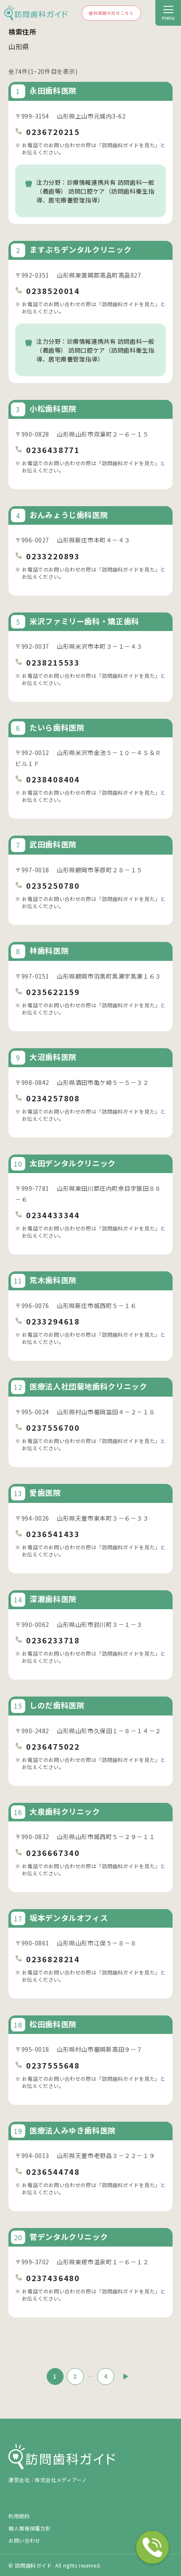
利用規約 (19, 2516)
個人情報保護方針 (30, 2528)
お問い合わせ (24, 2540)
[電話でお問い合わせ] (152, 2547)
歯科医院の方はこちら (111, 13)
